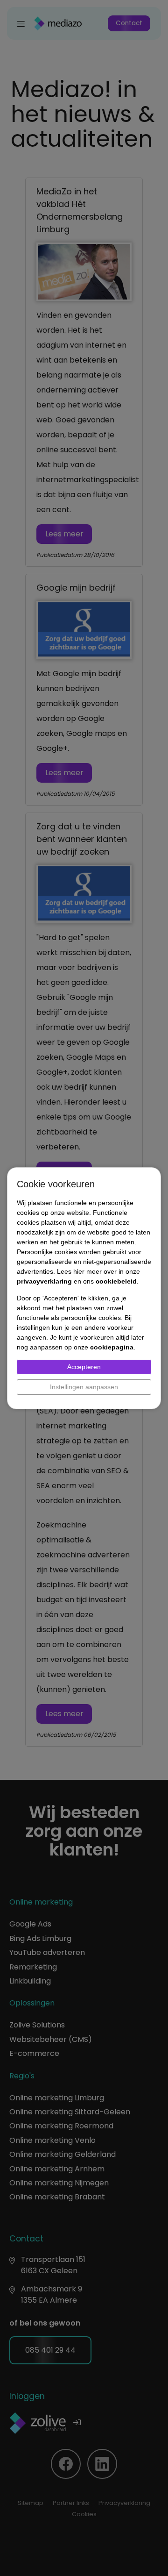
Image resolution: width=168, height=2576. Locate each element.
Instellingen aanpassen (84, 1387)
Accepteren (84, 1367)
